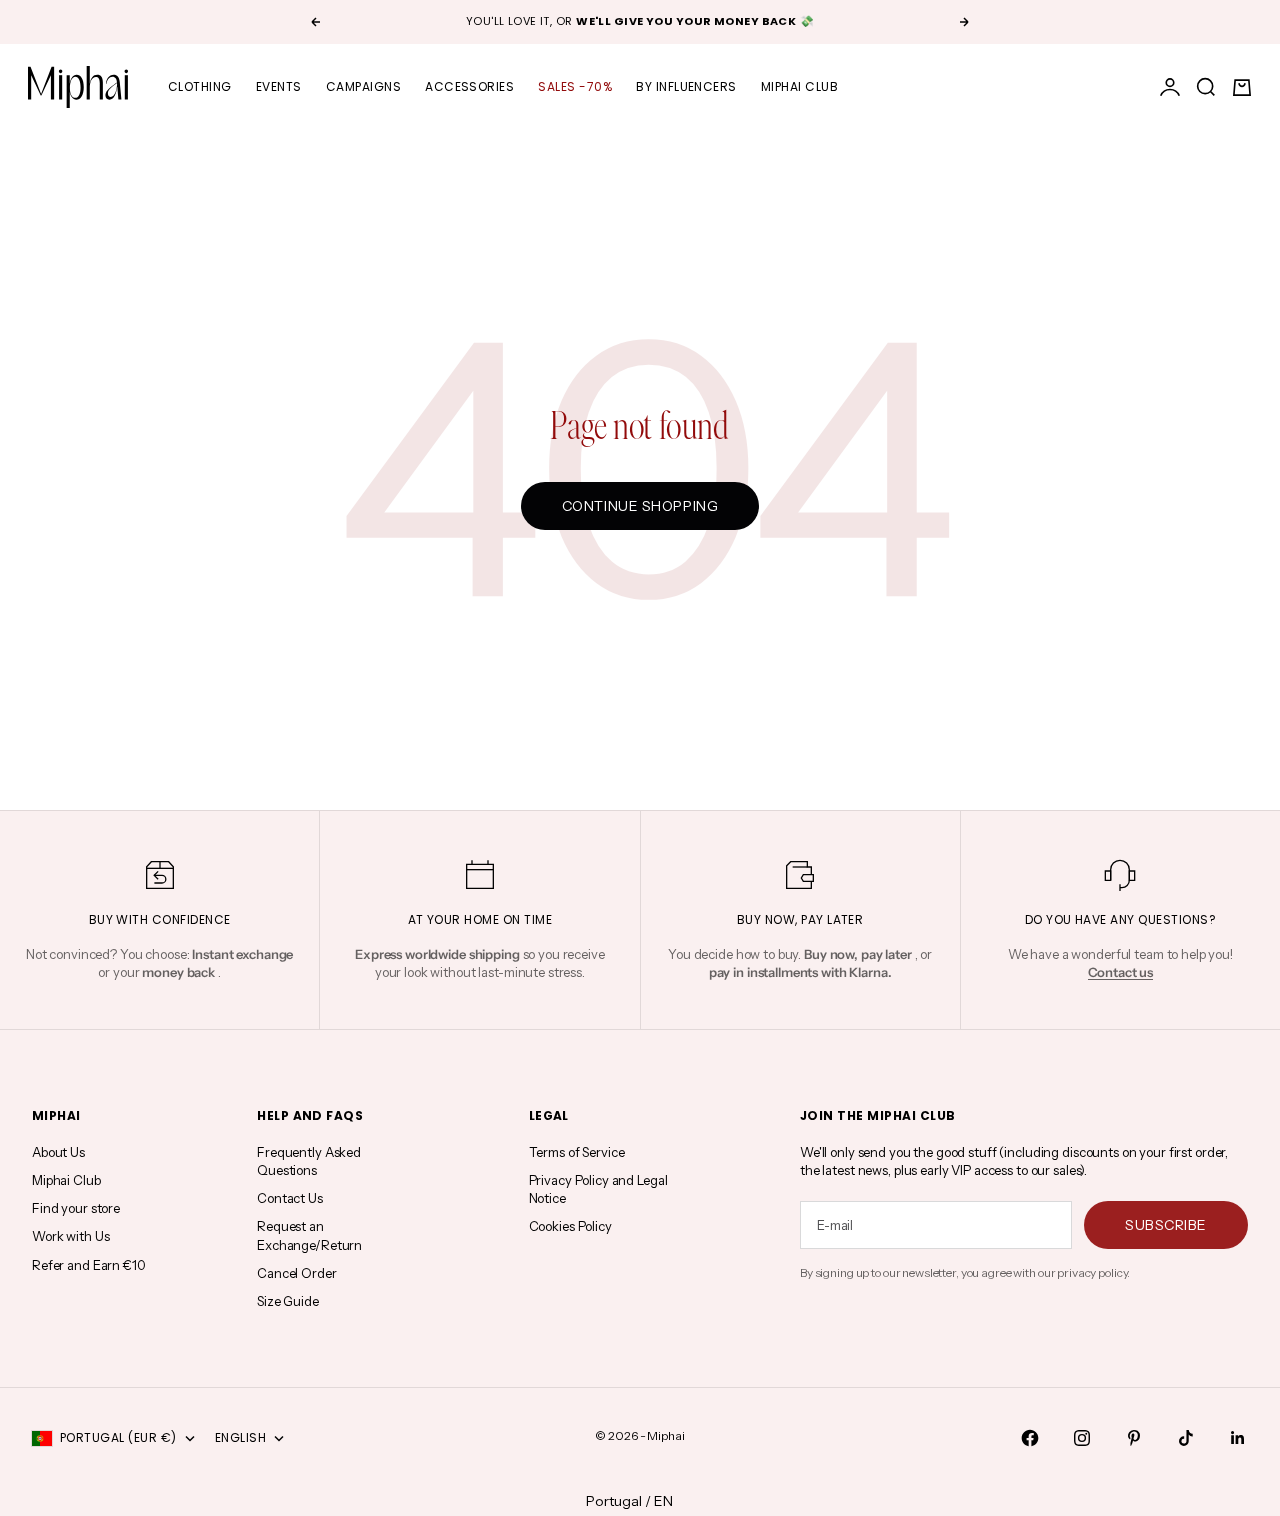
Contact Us (290, 1198)
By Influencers (686, 86)
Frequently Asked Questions (309, 1161)
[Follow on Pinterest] (1134, 1438)
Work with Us (70, 1236)
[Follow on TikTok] (1186, 1438)
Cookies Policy (570, 1226)
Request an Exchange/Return (309, 1235)
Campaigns (363, 86)
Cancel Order (296, 1273)
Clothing (200, 86)
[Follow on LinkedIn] (1238, 1438)
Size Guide (288, 1301)
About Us (58, 1152)
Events (279, 86)
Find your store (76, 1208)
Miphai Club (799, 86)
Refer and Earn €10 (89, 1265)
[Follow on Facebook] (1030, 1438)
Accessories (469, 86)
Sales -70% (575, 86)
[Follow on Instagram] (1082, 1438)
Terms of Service (577, 1152)
